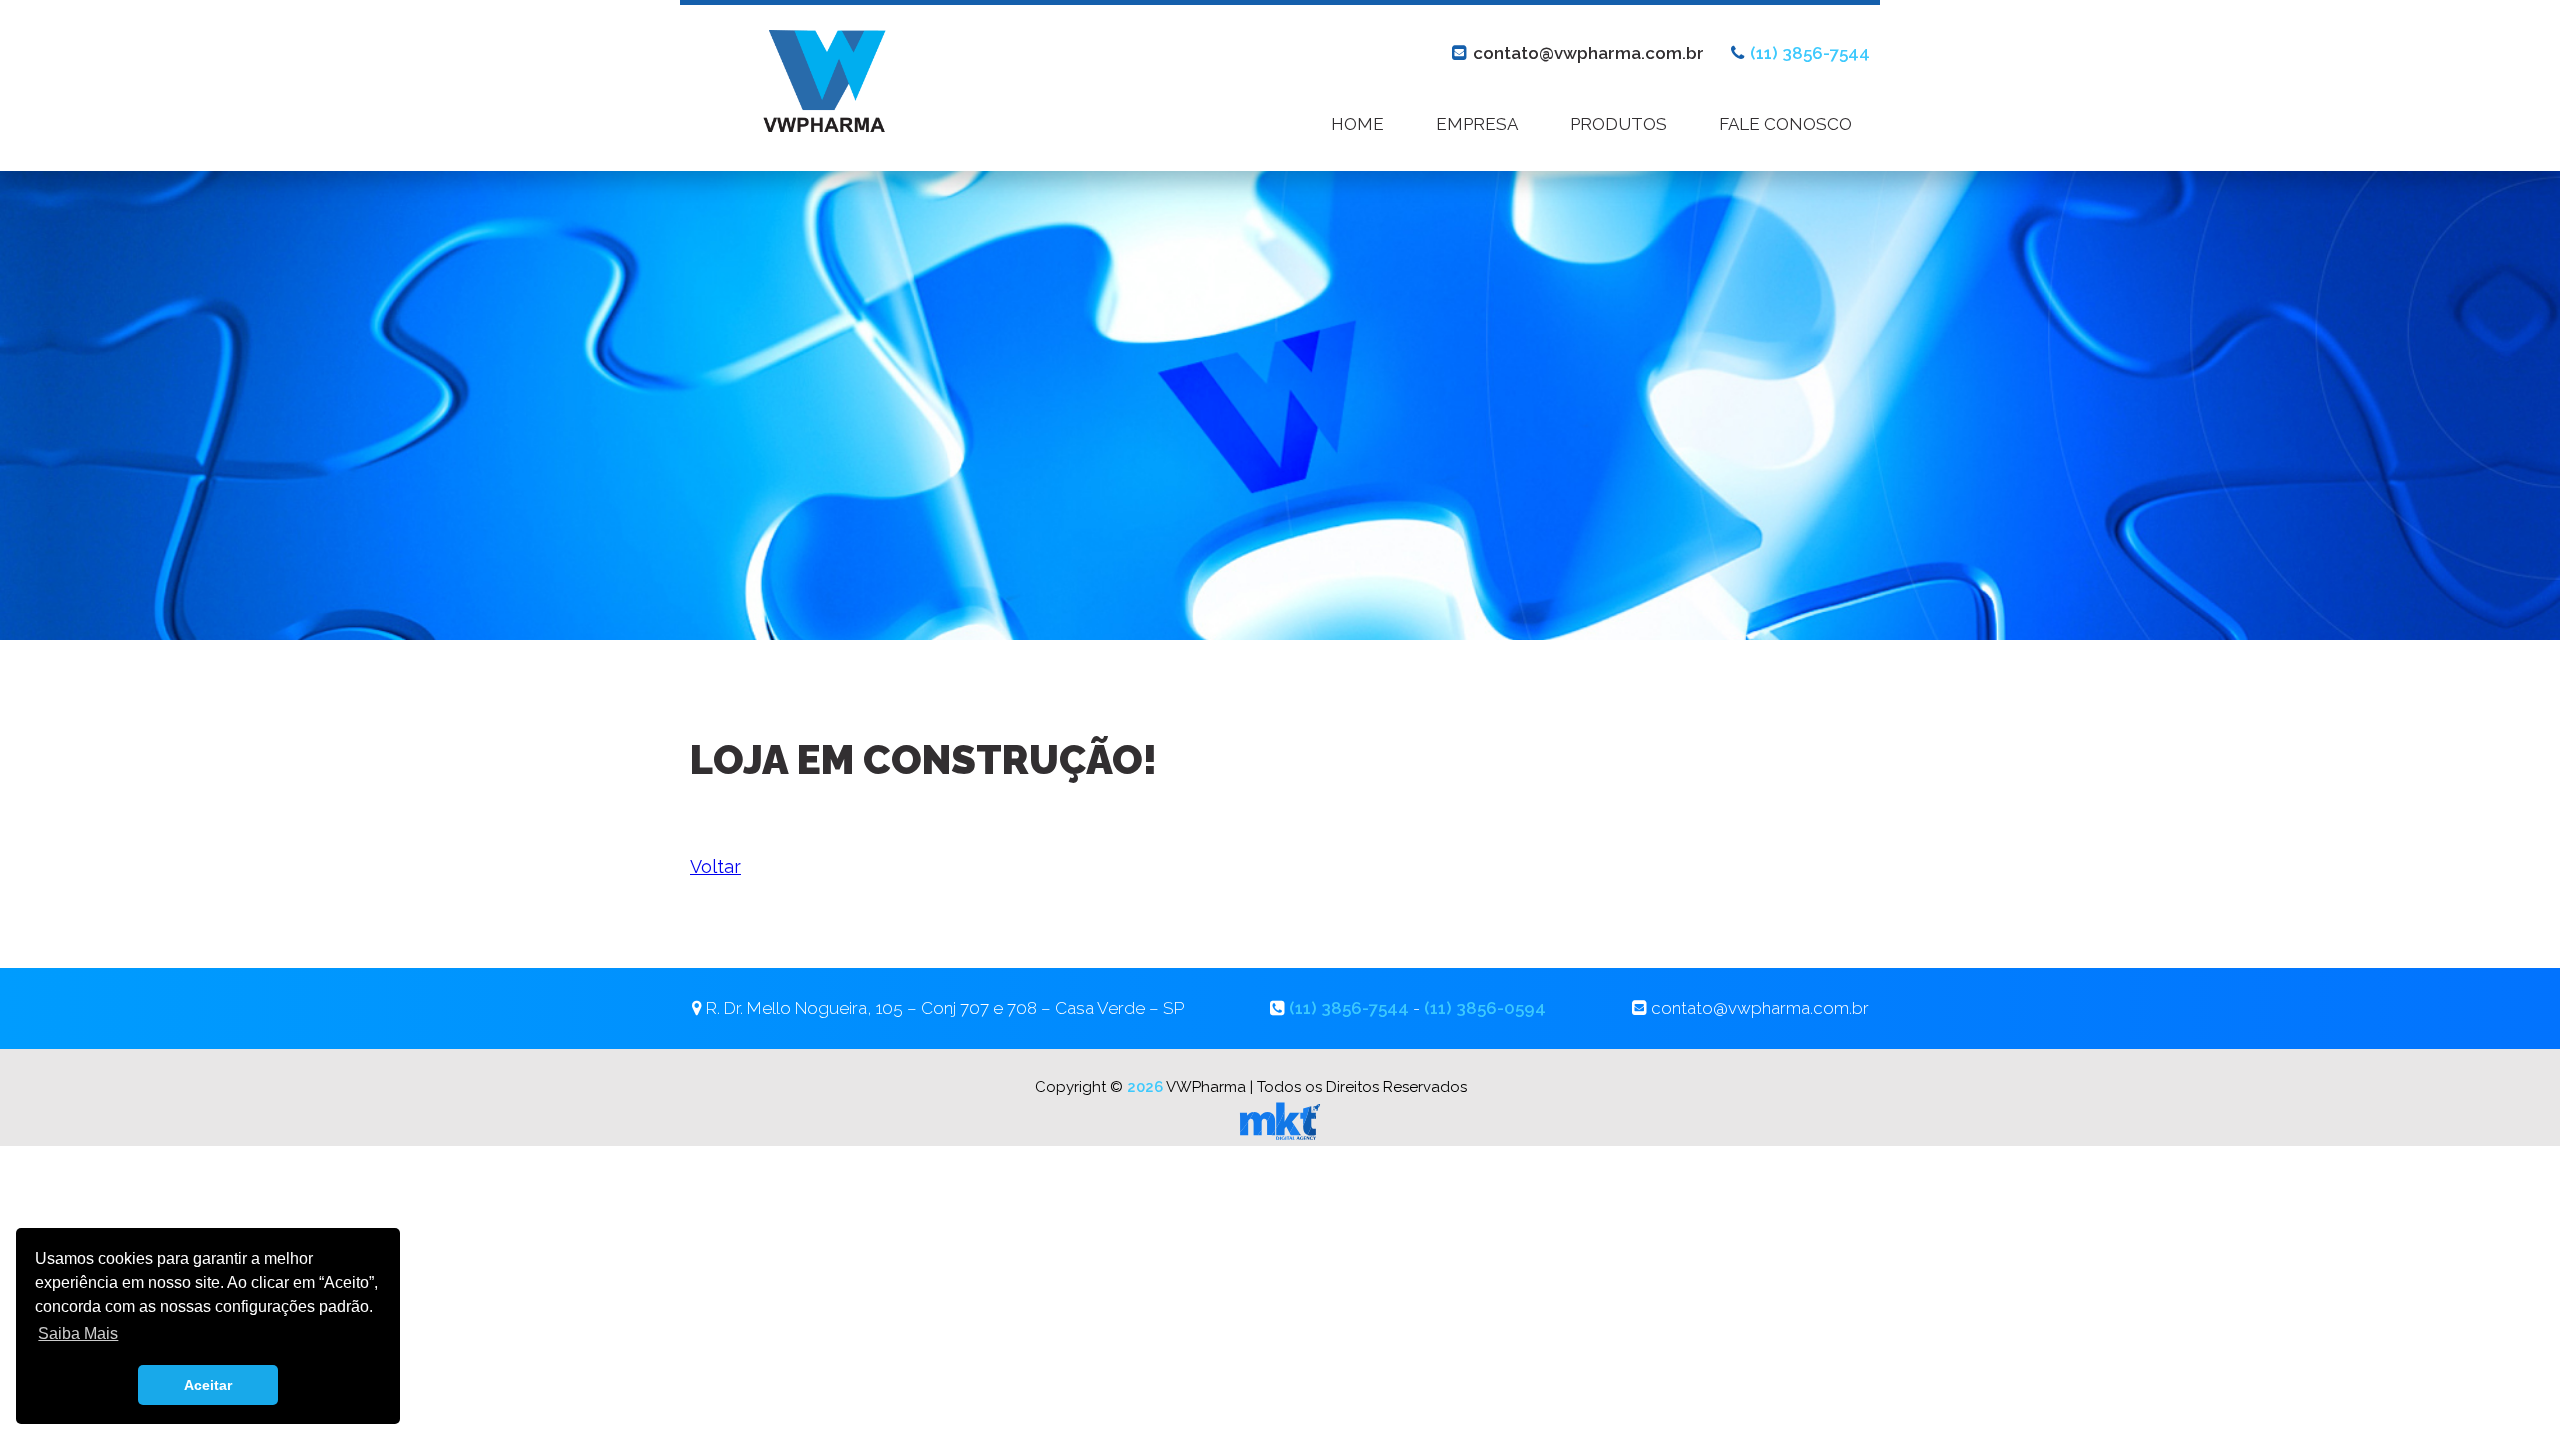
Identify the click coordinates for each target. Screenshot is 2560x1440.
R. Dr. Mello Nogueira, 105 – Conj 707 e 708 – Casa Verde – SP (945, 1008)
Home (1357, 124)
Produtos (1618, 124)
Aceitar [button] (208, 1385)
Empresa (1477, 124)
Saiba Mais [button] (78, 1333)
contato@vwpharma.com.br (1588, 53)
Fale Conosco (1785, 124)
